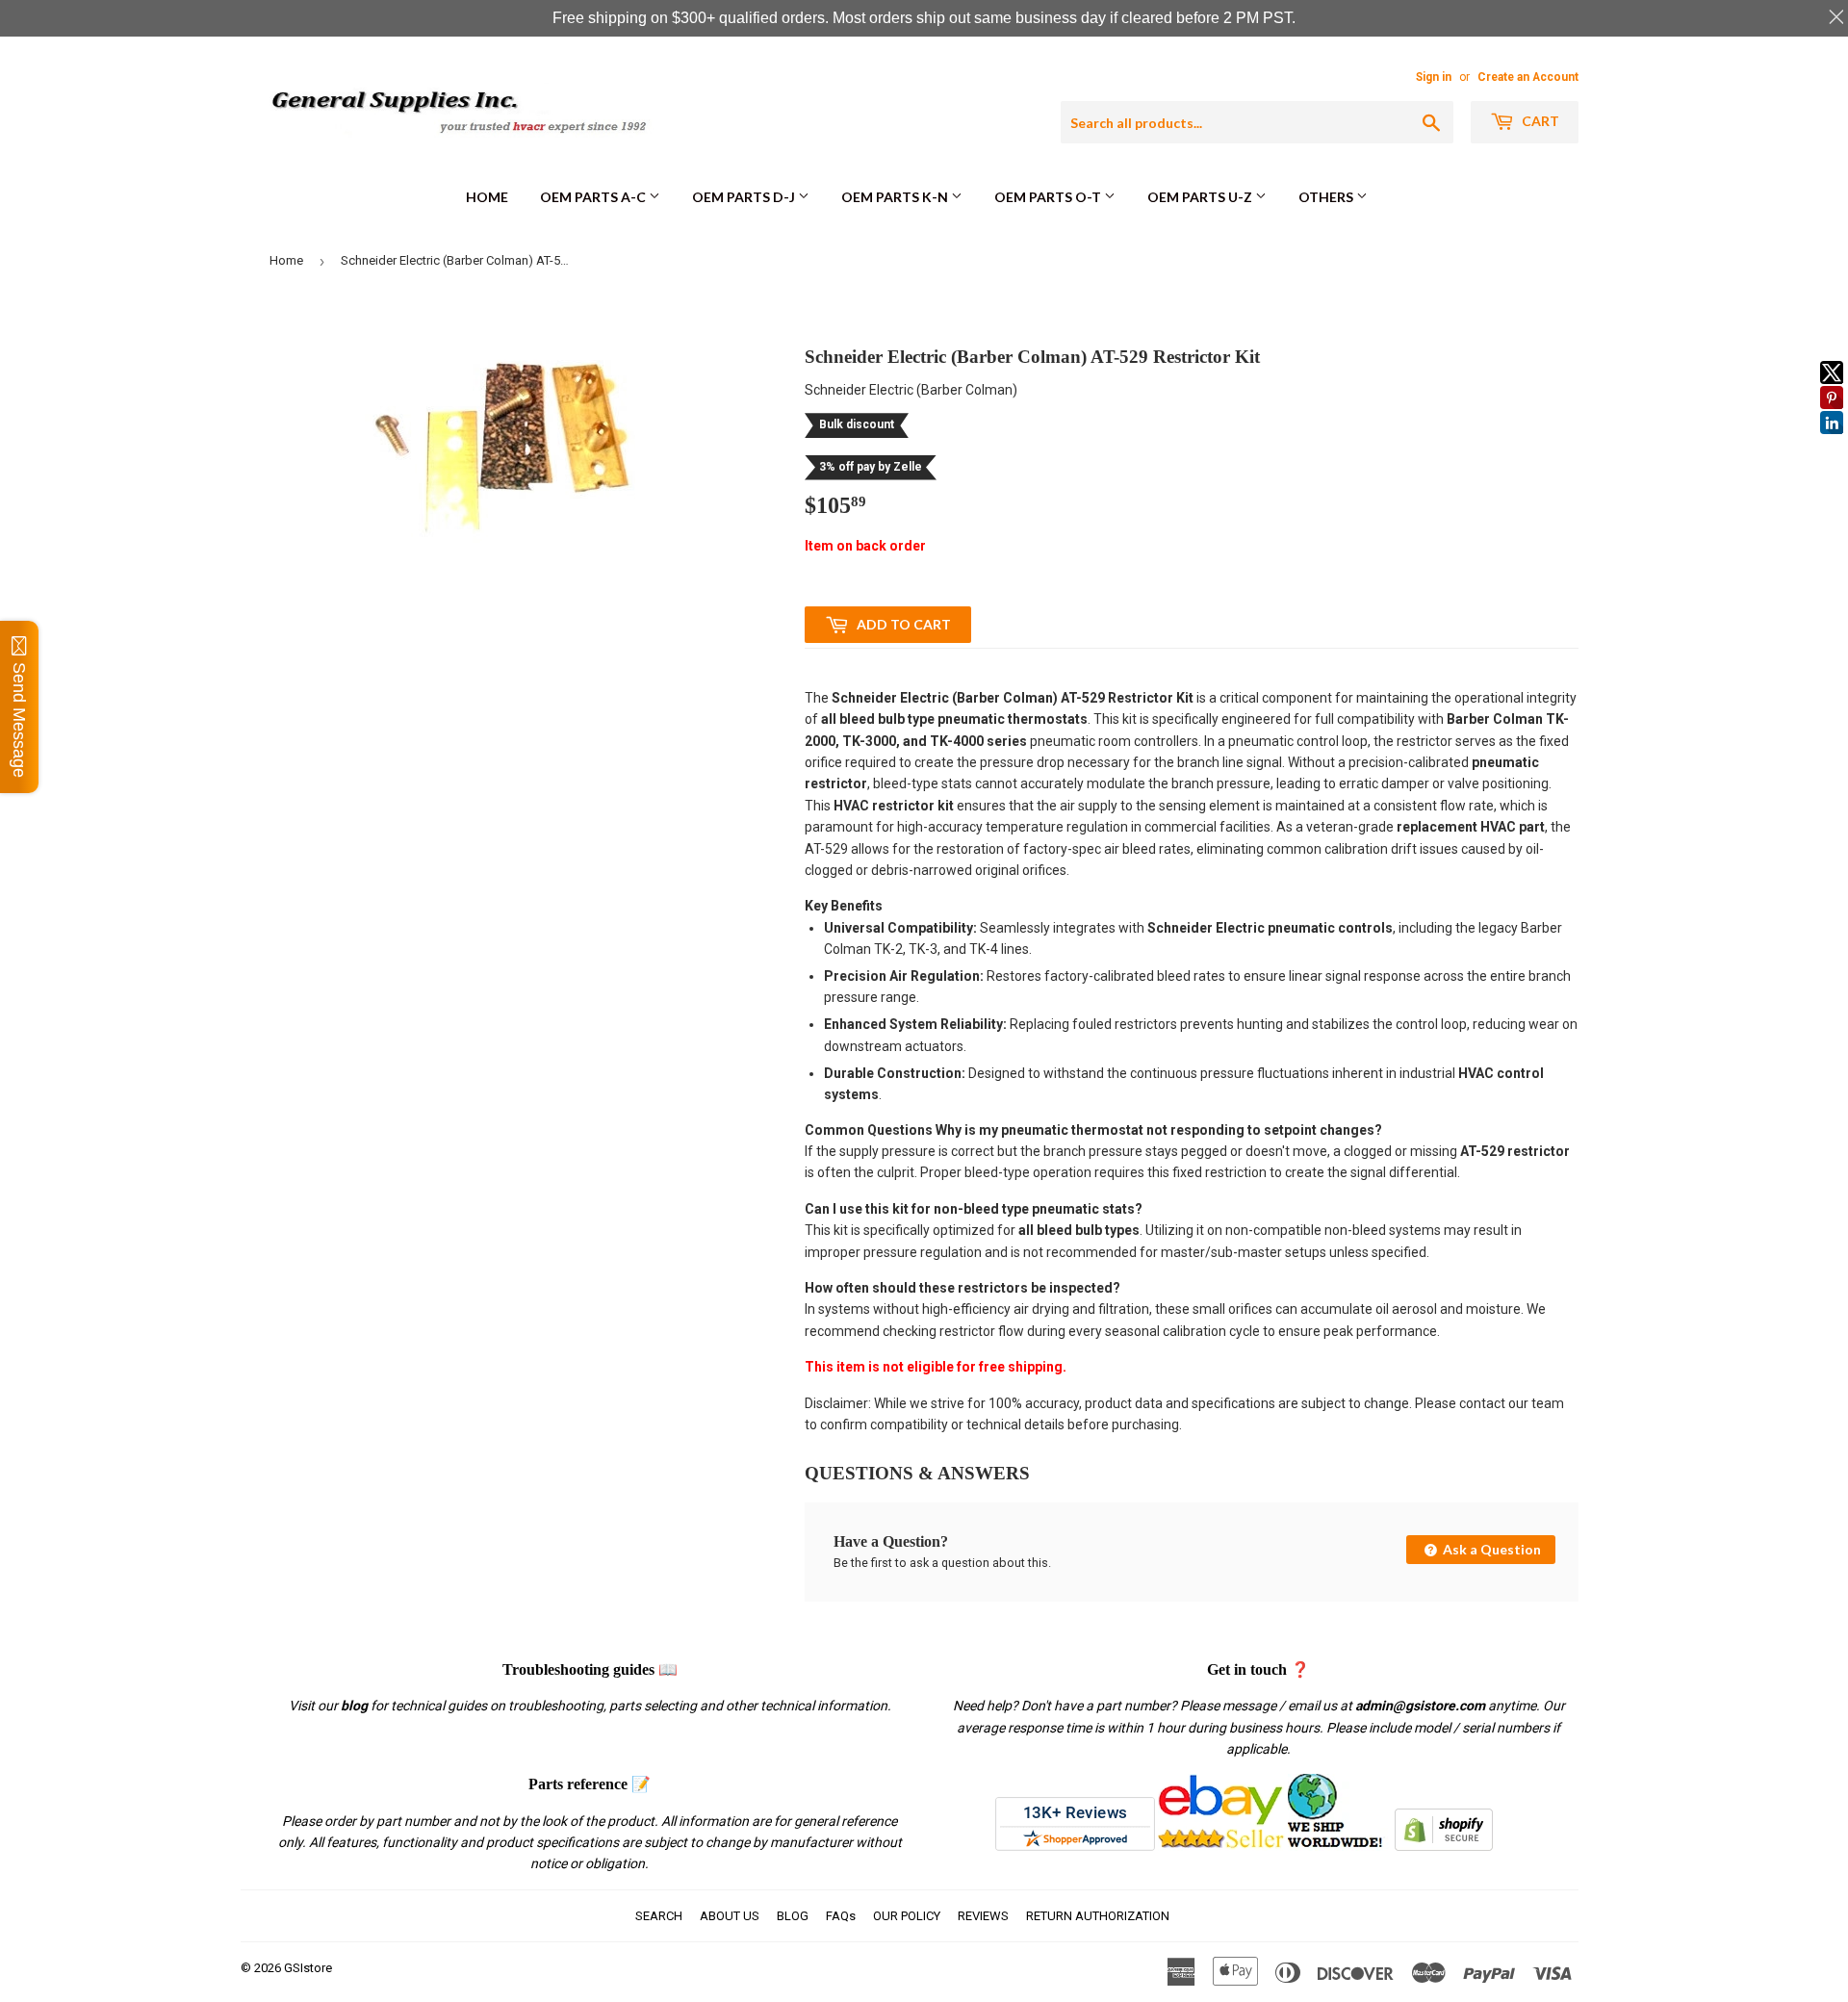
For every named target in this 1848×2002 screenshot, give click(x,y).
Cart (1539, 121)
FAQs (841, 1916)
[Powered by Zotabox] (1832, 443)
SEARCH (659, 1916)
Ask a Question (1490, 1549)
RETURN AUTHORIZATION (1098, 1916)
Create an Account (1528, 77)
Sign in (1434, 77)
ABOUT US (730, 1916)
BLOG (793, 1916)
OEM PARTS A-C (594, 197)
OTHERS (1327, 197)
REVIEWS (983, 1916)
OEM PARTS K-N (896, 197)
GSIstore (308, 1968)
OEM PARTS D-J (745, 197)
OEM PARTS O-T (1049, 197)
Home (487, 197)
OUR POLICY (907, 1916)
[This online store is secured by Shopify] (1444, 1846)
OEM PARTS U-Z (1201, 197)
